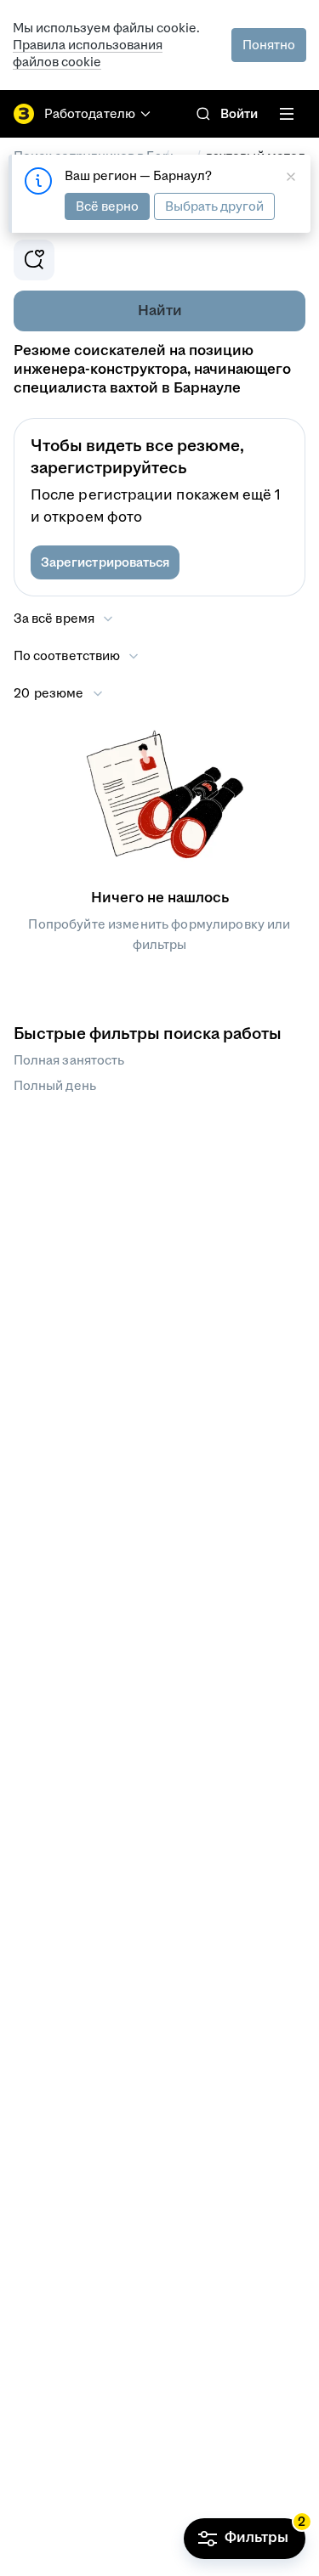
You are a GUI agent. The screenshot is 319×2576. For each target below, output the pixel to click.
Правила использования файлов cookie (88, 53)
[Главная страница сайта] (24, 114)
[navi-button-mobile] (287, 114)
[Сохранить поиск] (34, 260)
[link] (203, 114)
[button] (105, 562)
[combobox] (77, 656)
